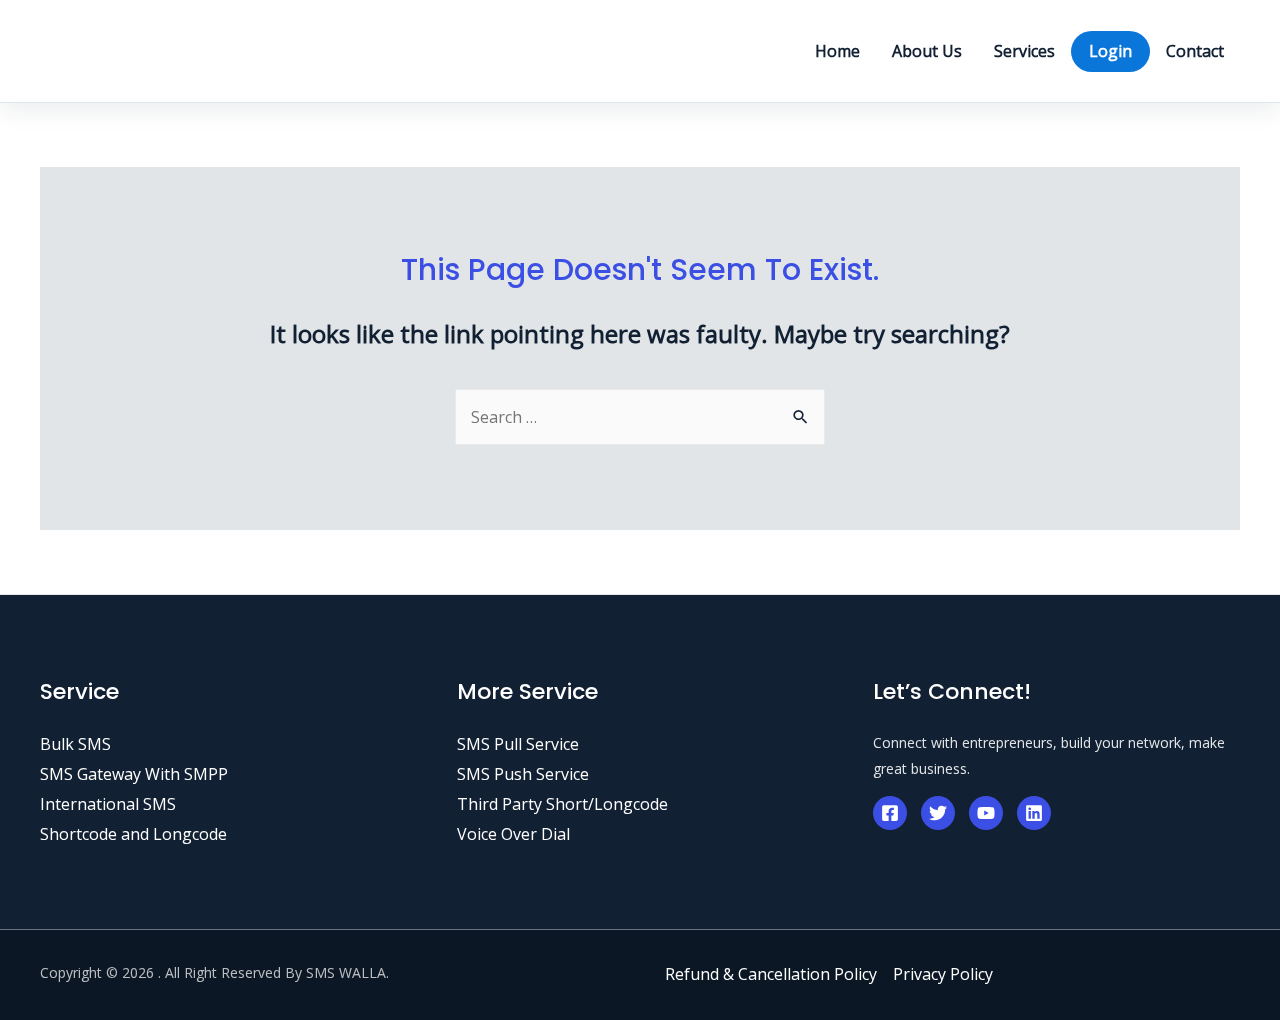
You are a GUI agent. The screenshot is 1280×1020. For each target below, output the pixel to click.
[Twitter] (938, 813)
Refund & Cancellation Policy (771, 974)
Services (1024, 51)
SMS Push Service (523, 774)
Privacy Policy (943, 974)
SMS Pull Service (518, 744)
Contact (1195, 51)
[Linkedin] (1034, 813)
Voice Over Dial (513, 834)
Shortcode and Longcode (133, 834)
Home (837, 51)
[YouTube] (986, 813)
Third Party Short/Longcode (562, 804)
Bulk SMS (75, 744)
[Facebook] (890, 813)
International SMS (108, 804)
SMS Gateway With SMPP (134, 774)
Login (1110, 51)
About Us (927, 51)
